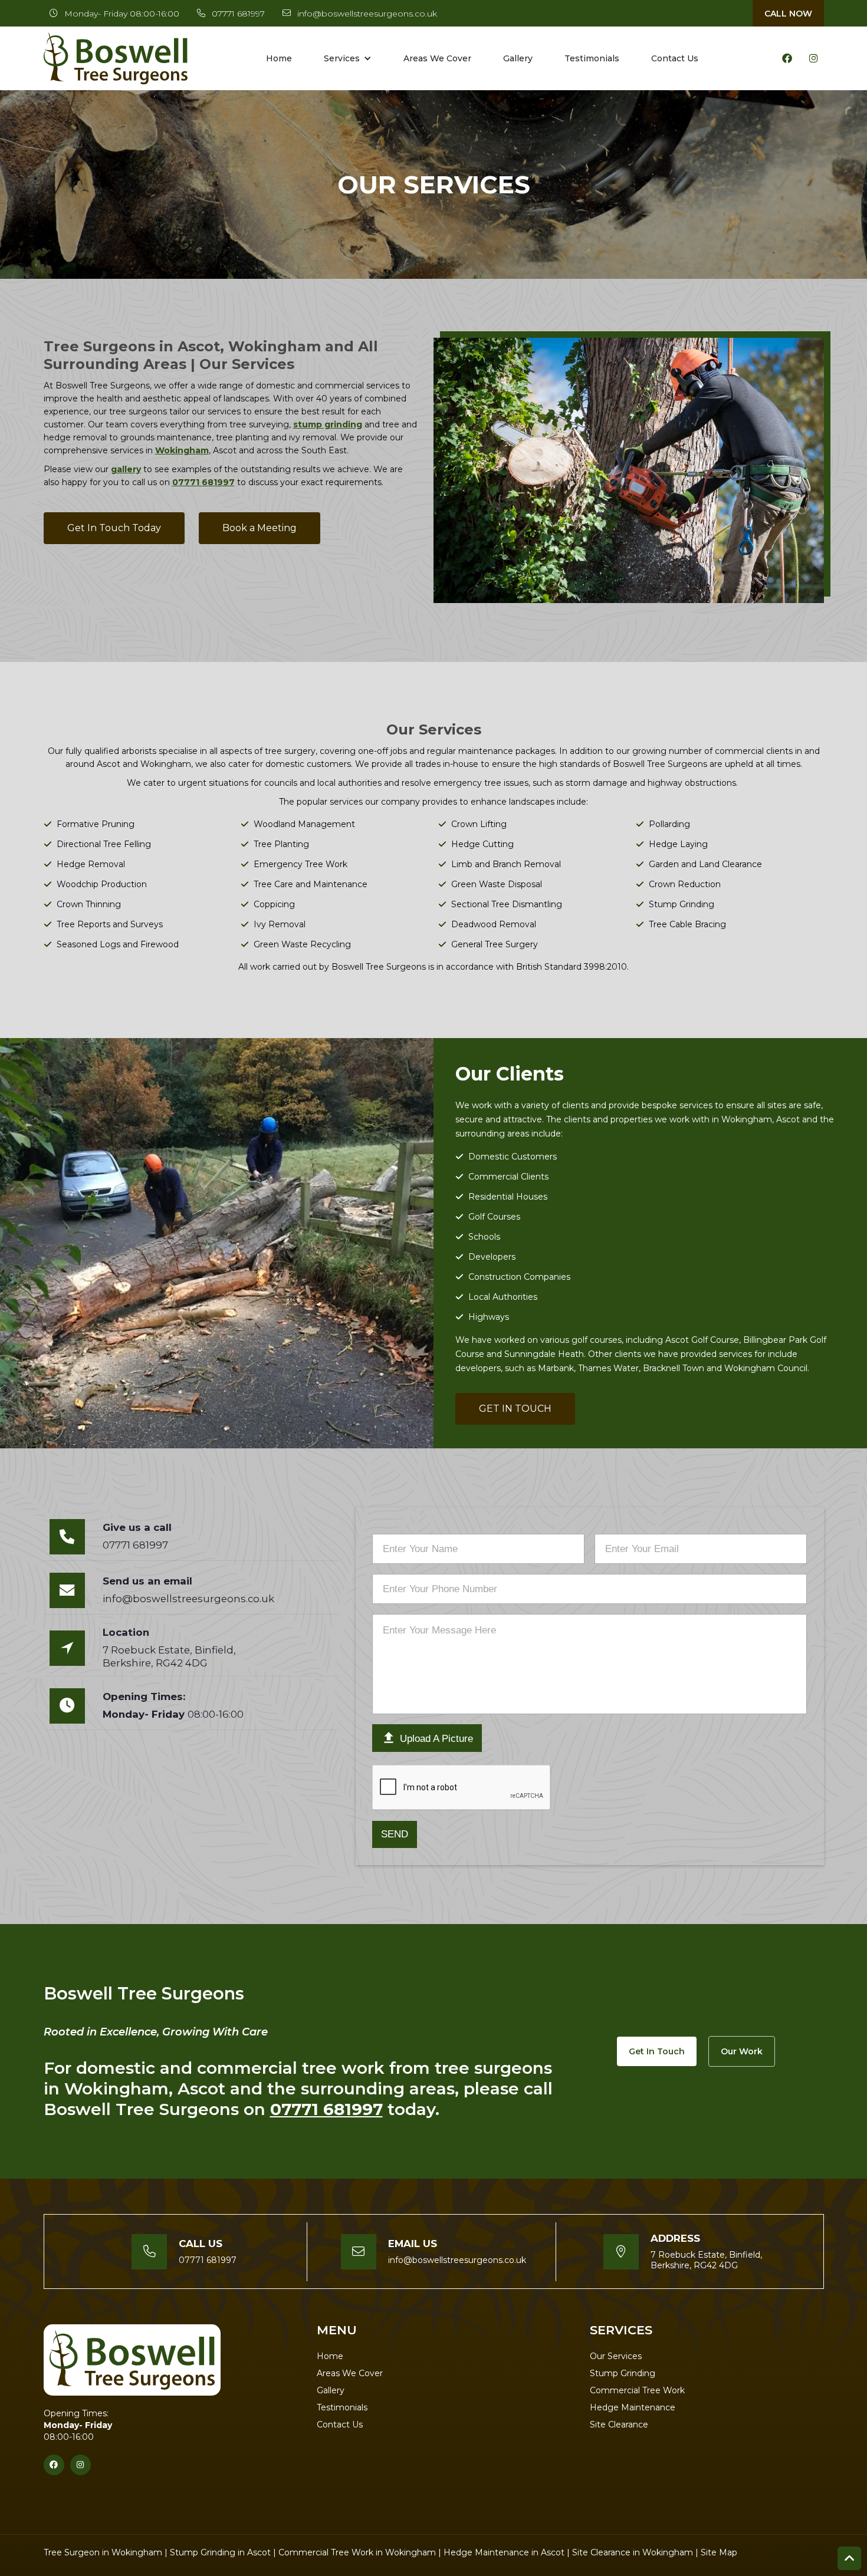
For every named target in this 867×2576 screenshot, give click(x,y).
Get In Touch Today (114, 528)
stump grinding (328, 424)
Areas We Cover (437, 58)
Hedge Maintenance (633, 2407)
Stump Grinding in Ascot (220, 2552)
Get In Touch (657, 2051)
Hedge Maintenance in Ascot (504, 2552)
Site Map (719, 2552)
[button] (348, 58)
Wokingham (182, 450)
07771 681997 (238, 14)
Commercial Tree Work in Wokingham (357, 2552)
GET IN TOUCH (515, 1409)
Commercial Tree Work (637, 2390)
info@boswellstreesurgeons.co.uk (367, 14)
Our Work (742, 2051)
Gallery (518, 58)
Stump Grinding (623, 2373)
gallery (126, 469)
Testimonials (592, 58)
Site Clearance (619, 2425)
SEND (395, 1834)
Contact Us (675, 58)
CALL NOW (788, 14)
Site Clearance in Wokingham (633, 2552)
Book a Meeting (260, 528)
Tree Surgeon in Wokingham (103, 2552)
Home (279, 58)
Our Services (616, 2356)
